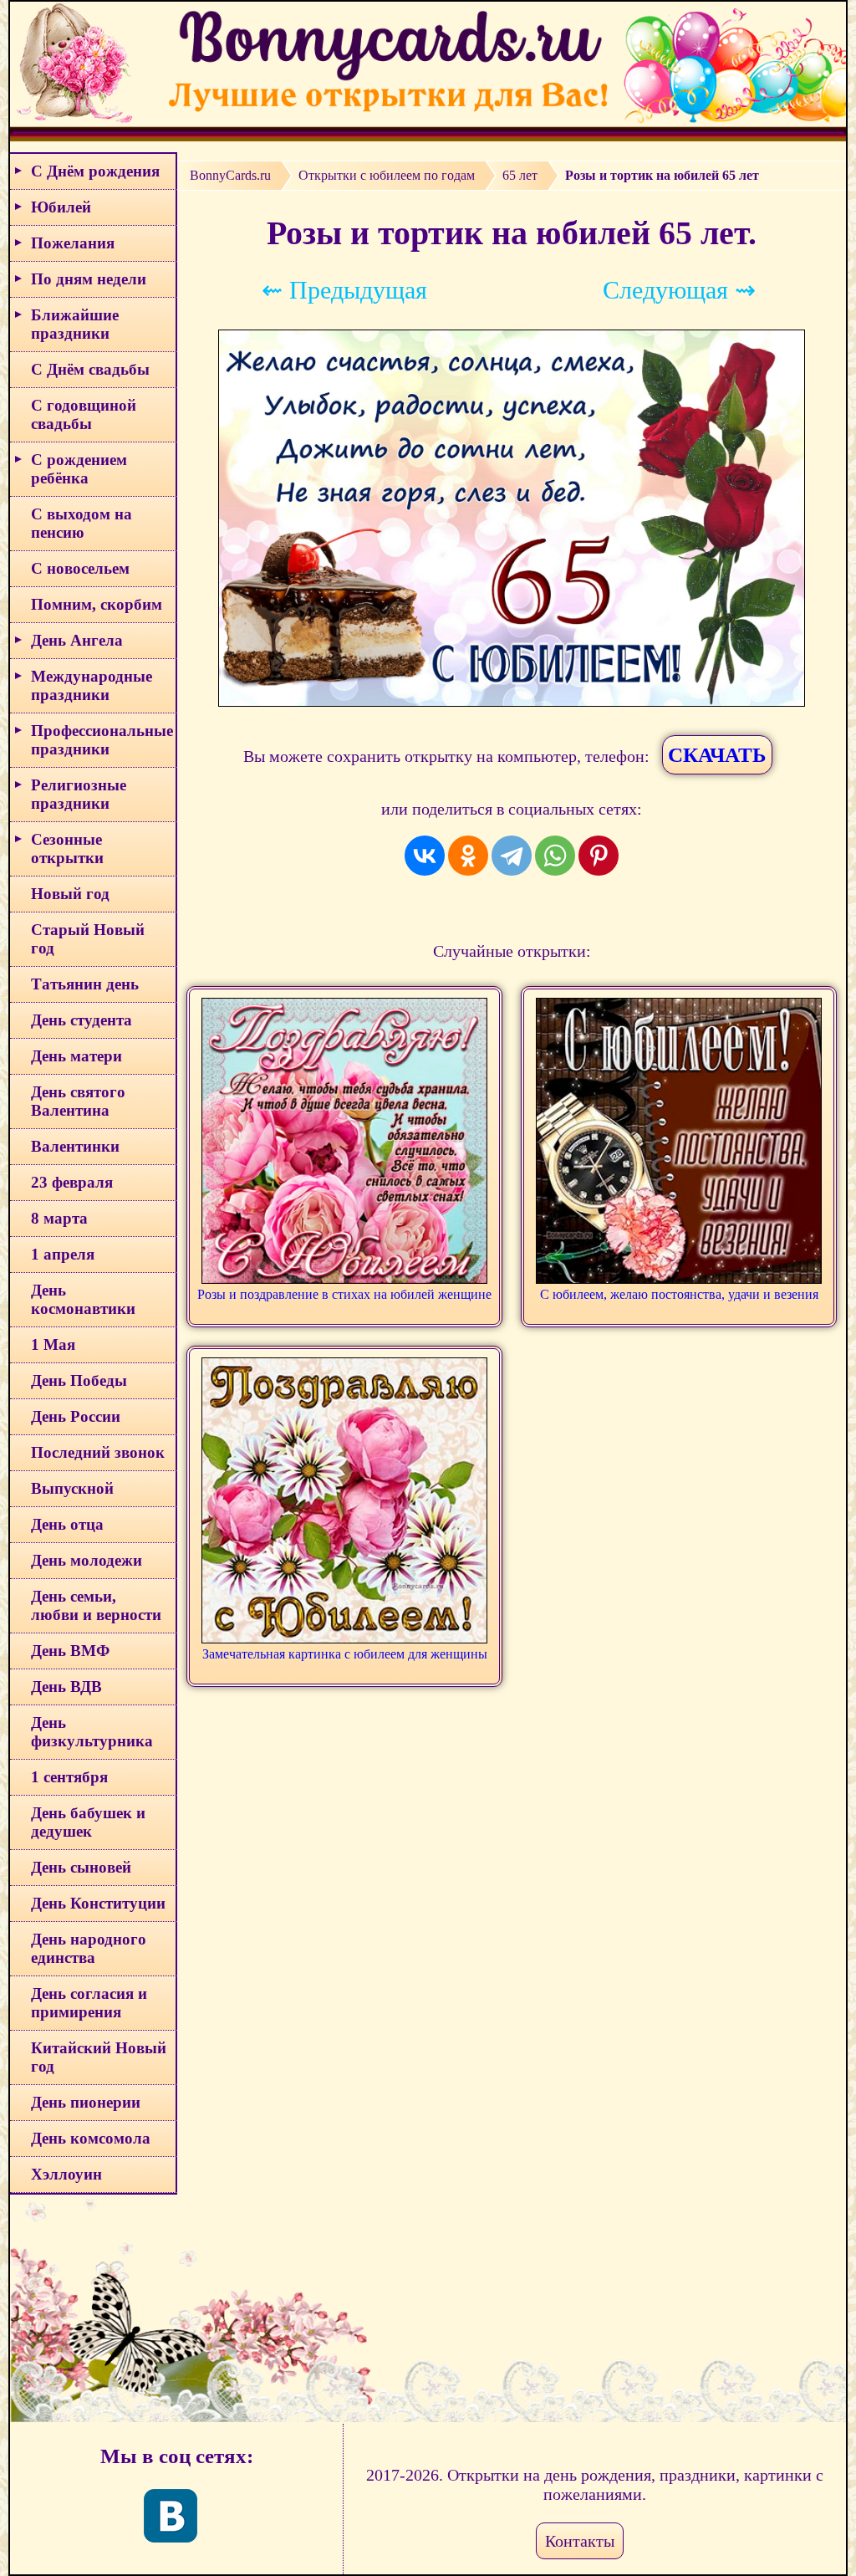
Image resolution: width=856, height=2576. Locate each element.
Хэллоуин (66, 2174)
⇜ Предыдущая (344, 290)
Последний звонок (98, 1452)
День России (76, 1416)
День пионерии (86, 2102)
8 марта (59, 1218)
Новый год (70, 894)
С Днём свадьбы (90, 369)
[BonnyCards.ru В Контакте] (171, 2516)
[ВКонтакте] (425, 856)
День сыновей (81, 1867)
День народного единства (89, 1948)
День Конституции (98, 1903)
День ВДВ (66, 1687)
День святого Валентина (78, 1101)
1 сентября (69, 1777)
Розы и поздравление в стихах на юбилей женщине (344, 1294)
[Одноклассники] (468, 856)
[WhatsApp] (555, 856)
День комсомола (91, 2138)
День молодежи (87, 1560)
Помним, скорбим (97, 604)
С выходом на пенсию (82, 523)
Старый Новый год (88, 939)
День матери (76, 1056)
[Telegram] (512, 856)
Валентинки (75, 1146)
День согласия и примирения (89, 2003)
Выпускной (72, 1488)
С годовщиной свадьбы (84, 414)
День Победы (79, 1380)
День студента (82, 1020)
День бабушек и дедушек (88, 1822)
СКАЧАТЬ (717, 755)
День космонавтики (83, 1299)
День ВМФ (70, 1651)
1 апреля (63, 1254)
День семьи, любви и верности (96, 1605)
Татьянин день (85, 984)
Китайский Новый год (99, 2057)
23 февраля (72, 1182)
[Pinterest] (599, 856)
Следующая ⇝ (679, 290)
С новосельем (80, 568)
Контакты (580, 2541)
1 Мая (53, 1344)
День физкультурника (92, 1732)
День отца (67, 1524)
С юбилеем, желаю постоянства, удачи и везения (679, 1294)
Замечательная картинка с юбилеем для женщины (345, 1654)
